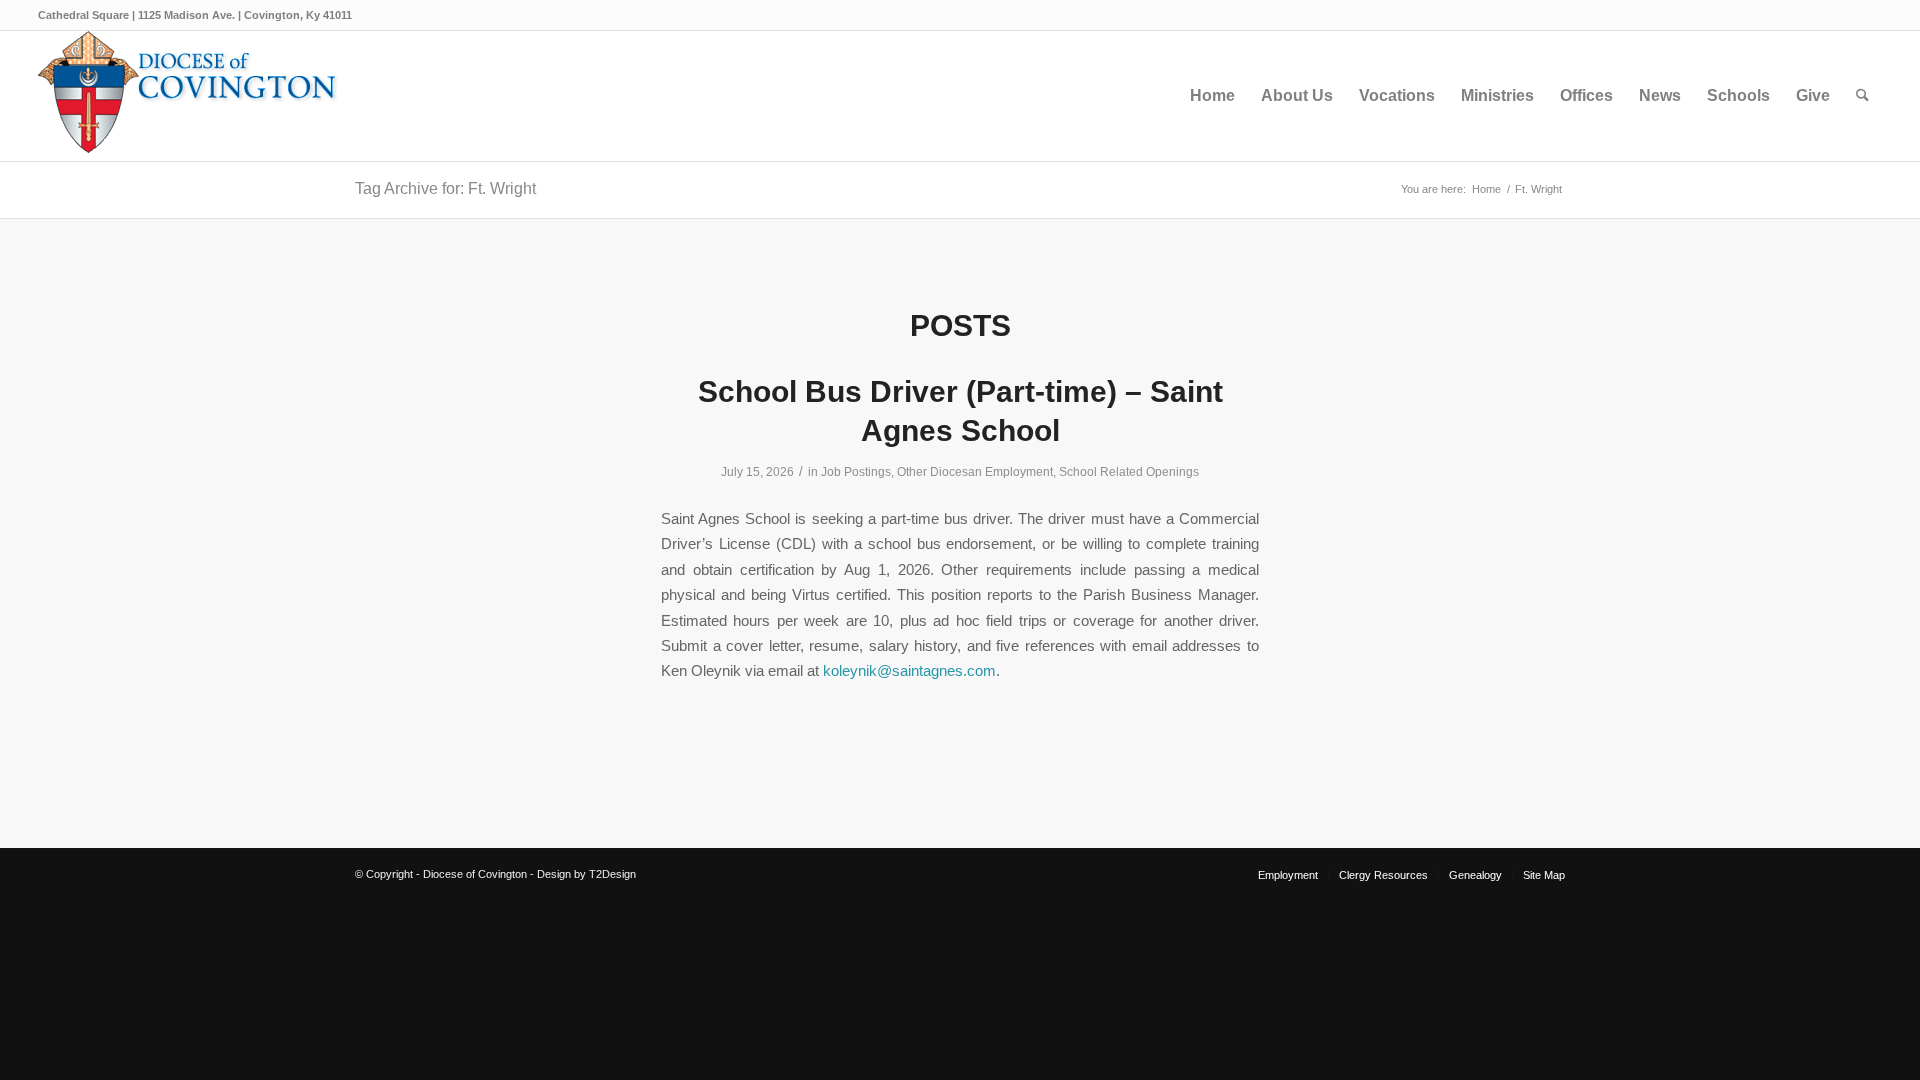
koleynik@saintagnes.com (909, 670)
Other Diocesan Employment (975, 472)
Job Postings (856, 472)
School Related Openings (1129, 472)
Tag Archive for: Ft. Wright (445, 188)
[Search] (1862, 96)
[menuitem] (1212, 96)
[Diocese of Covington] (188, 96)
